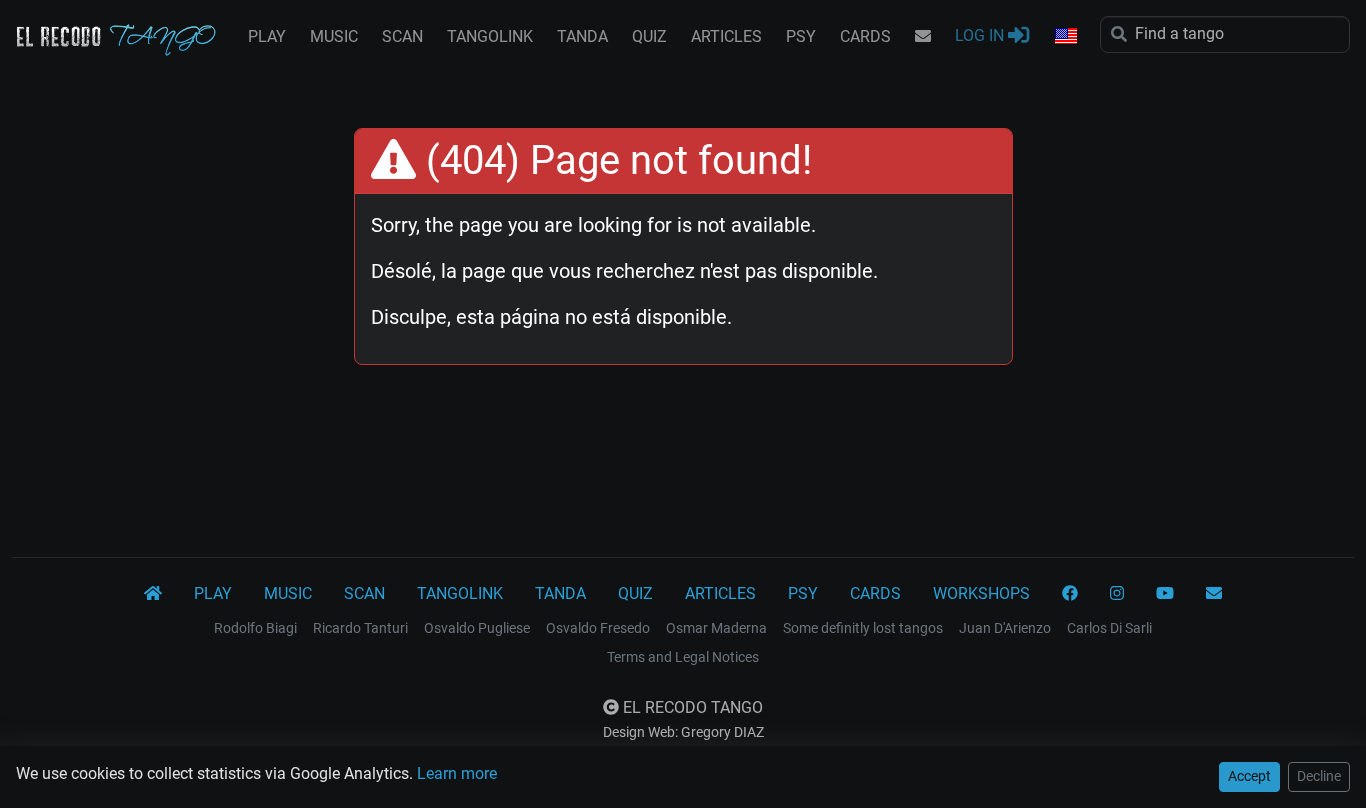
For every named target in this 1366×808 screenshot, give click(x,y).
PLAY (267, 36)
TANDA (582, 36)
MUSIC (334, 36)
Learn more (457, 773)
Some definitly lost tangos (863, 628)
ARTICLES (726, 36)
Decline (1319, 776)
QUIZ (649, 36)
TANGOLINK (490, 36)
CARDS (865, 36)
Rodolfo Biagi (255, 628)
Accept (1249, 776)
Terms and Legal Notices (683, 657)
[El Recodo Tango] (153, 594)
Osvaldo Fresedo (598, 628)
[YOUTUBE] (1165, 594)
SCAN (402, 36)
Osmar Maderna (716, 628)
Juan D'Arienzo (1005, 628)
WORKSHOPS (981, 593)
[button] (1065, 37)
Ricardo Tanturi (360, 628)
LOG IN (981, 35)
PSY (801, 36)
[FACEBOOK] (1070, 594)
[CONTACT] (923, 37)
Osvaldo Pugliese (477, 628)
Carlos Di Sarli (1109, 628)
